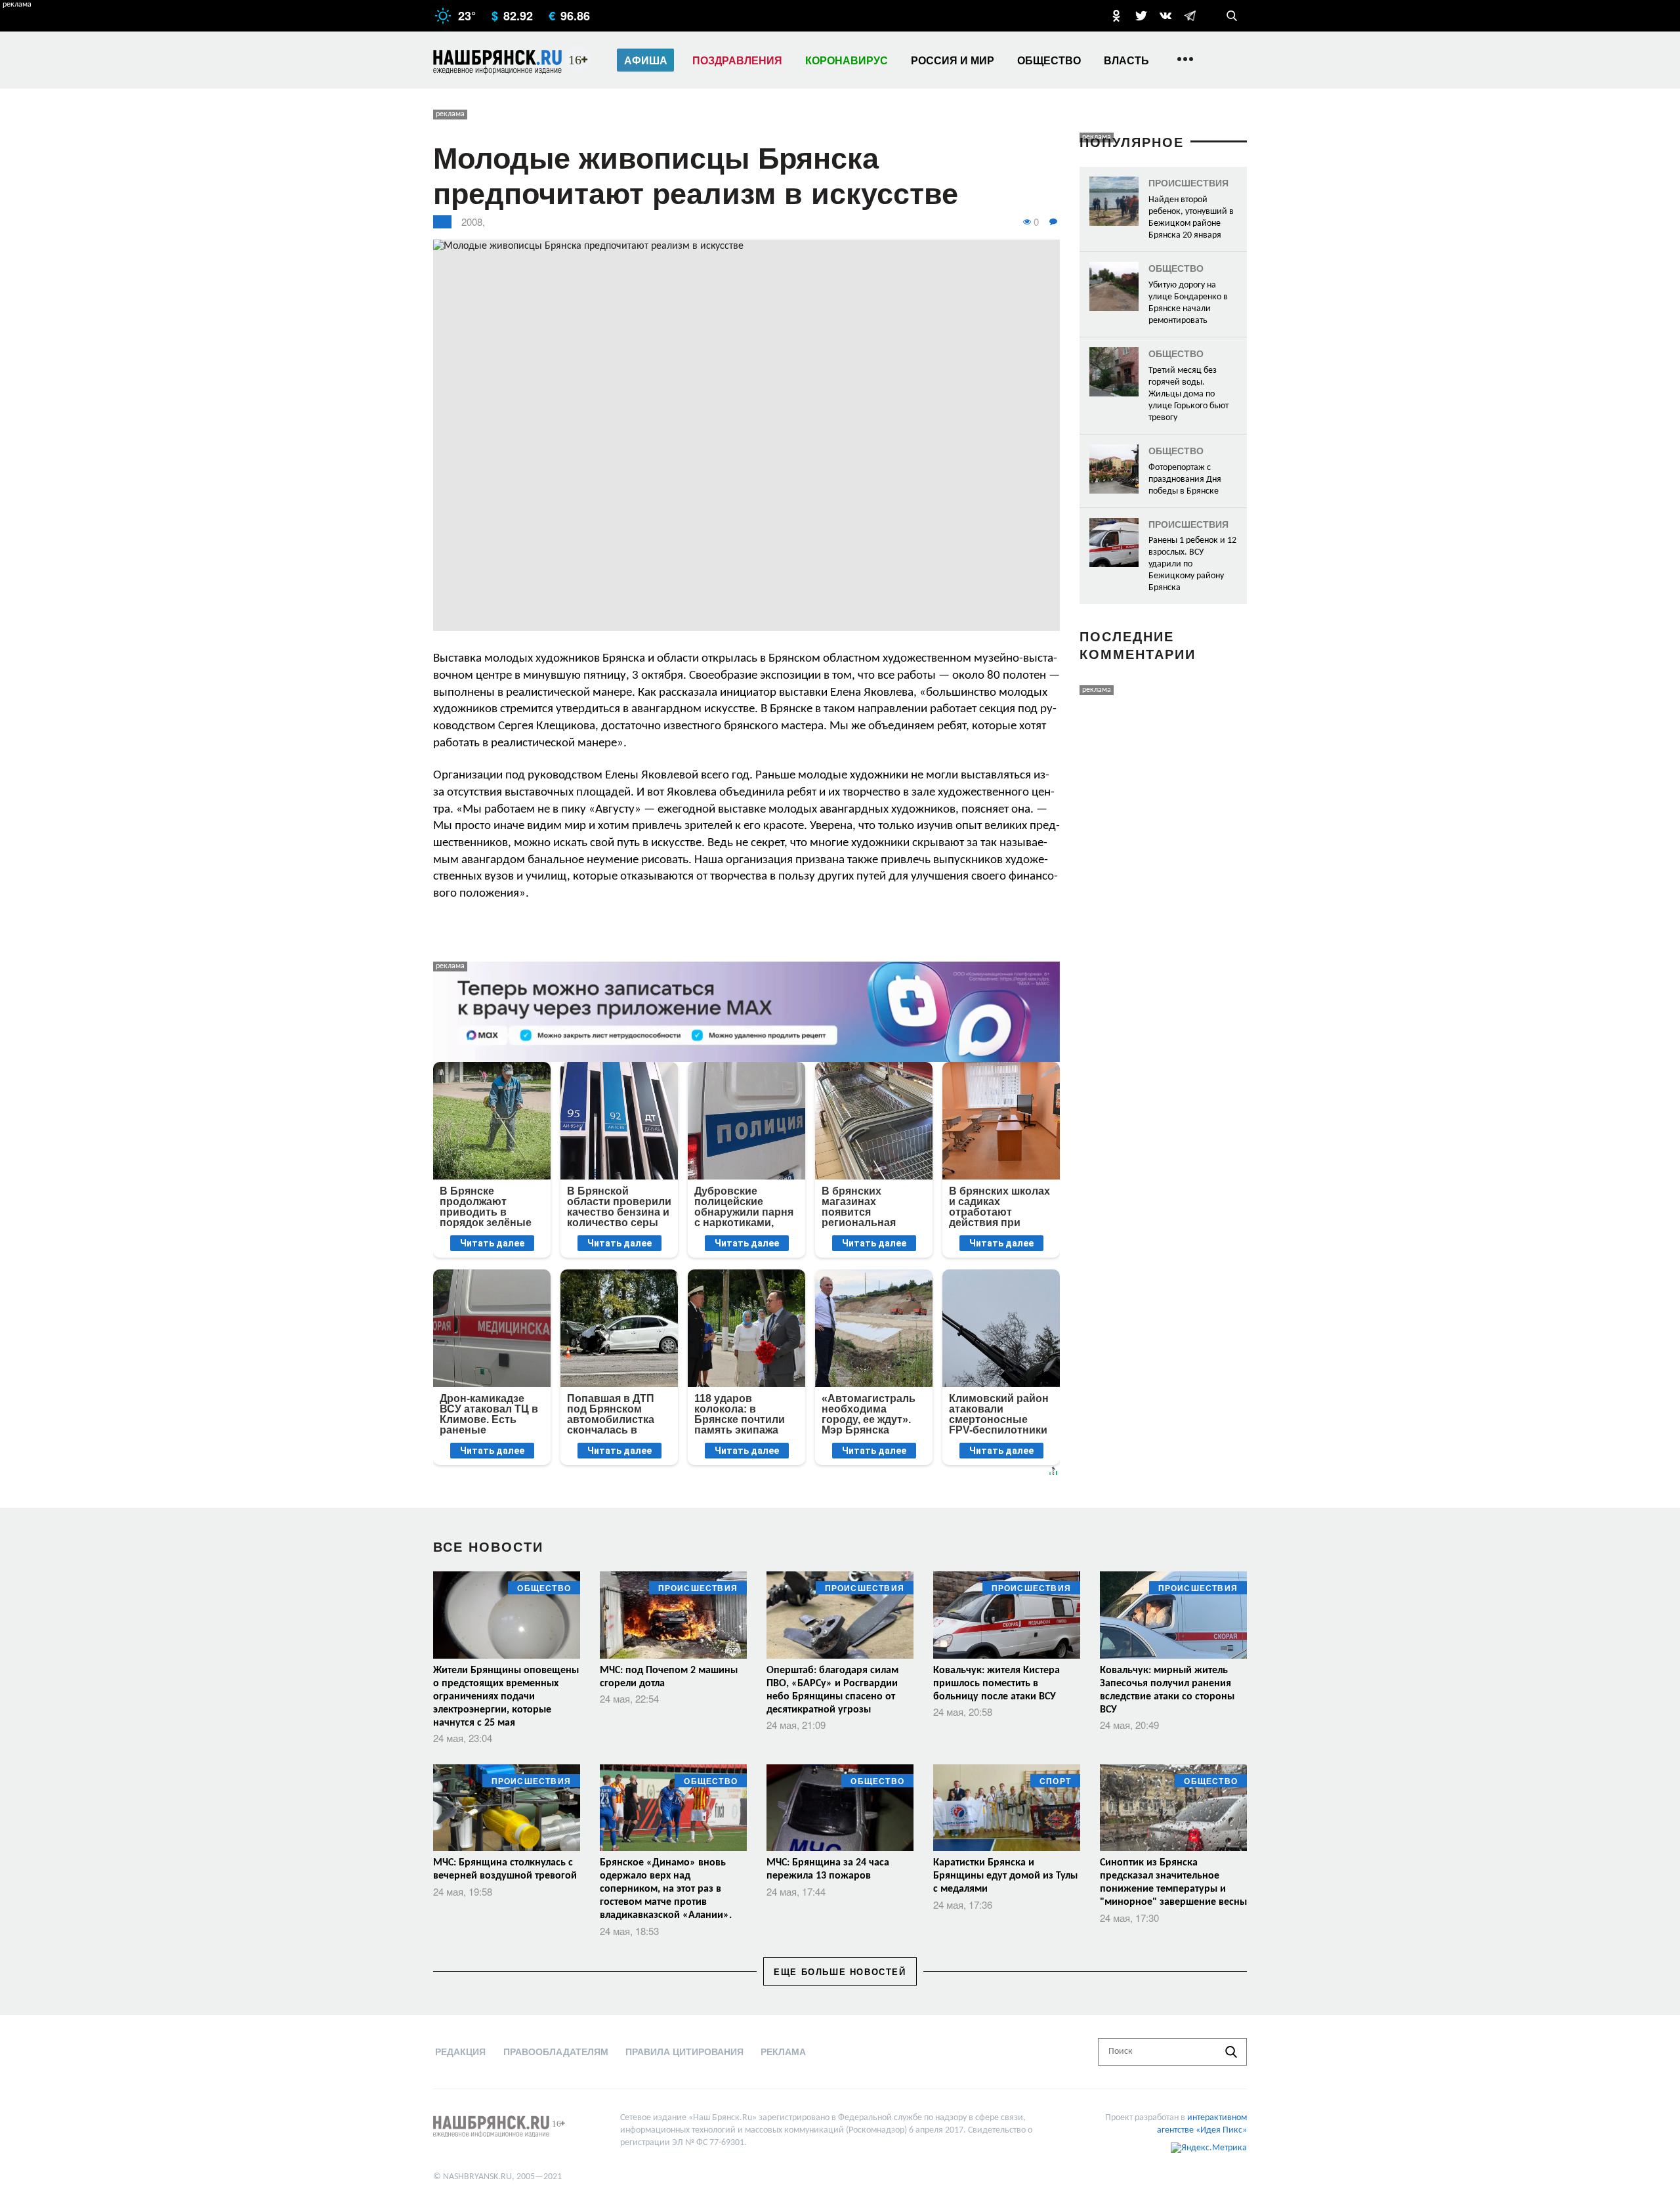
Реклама (783, 2051)
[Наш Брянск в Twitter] (1141, 16)
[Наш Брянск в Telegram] (1190, 16)
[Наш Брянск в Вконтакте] (1165, 16)
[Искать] (1231, 2052)
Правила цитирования (684, 2051)
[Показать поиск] (1232, 16)
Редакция (460, 2051)
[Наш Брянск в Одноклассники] (1116, 16)
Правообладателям (556, 2051)
